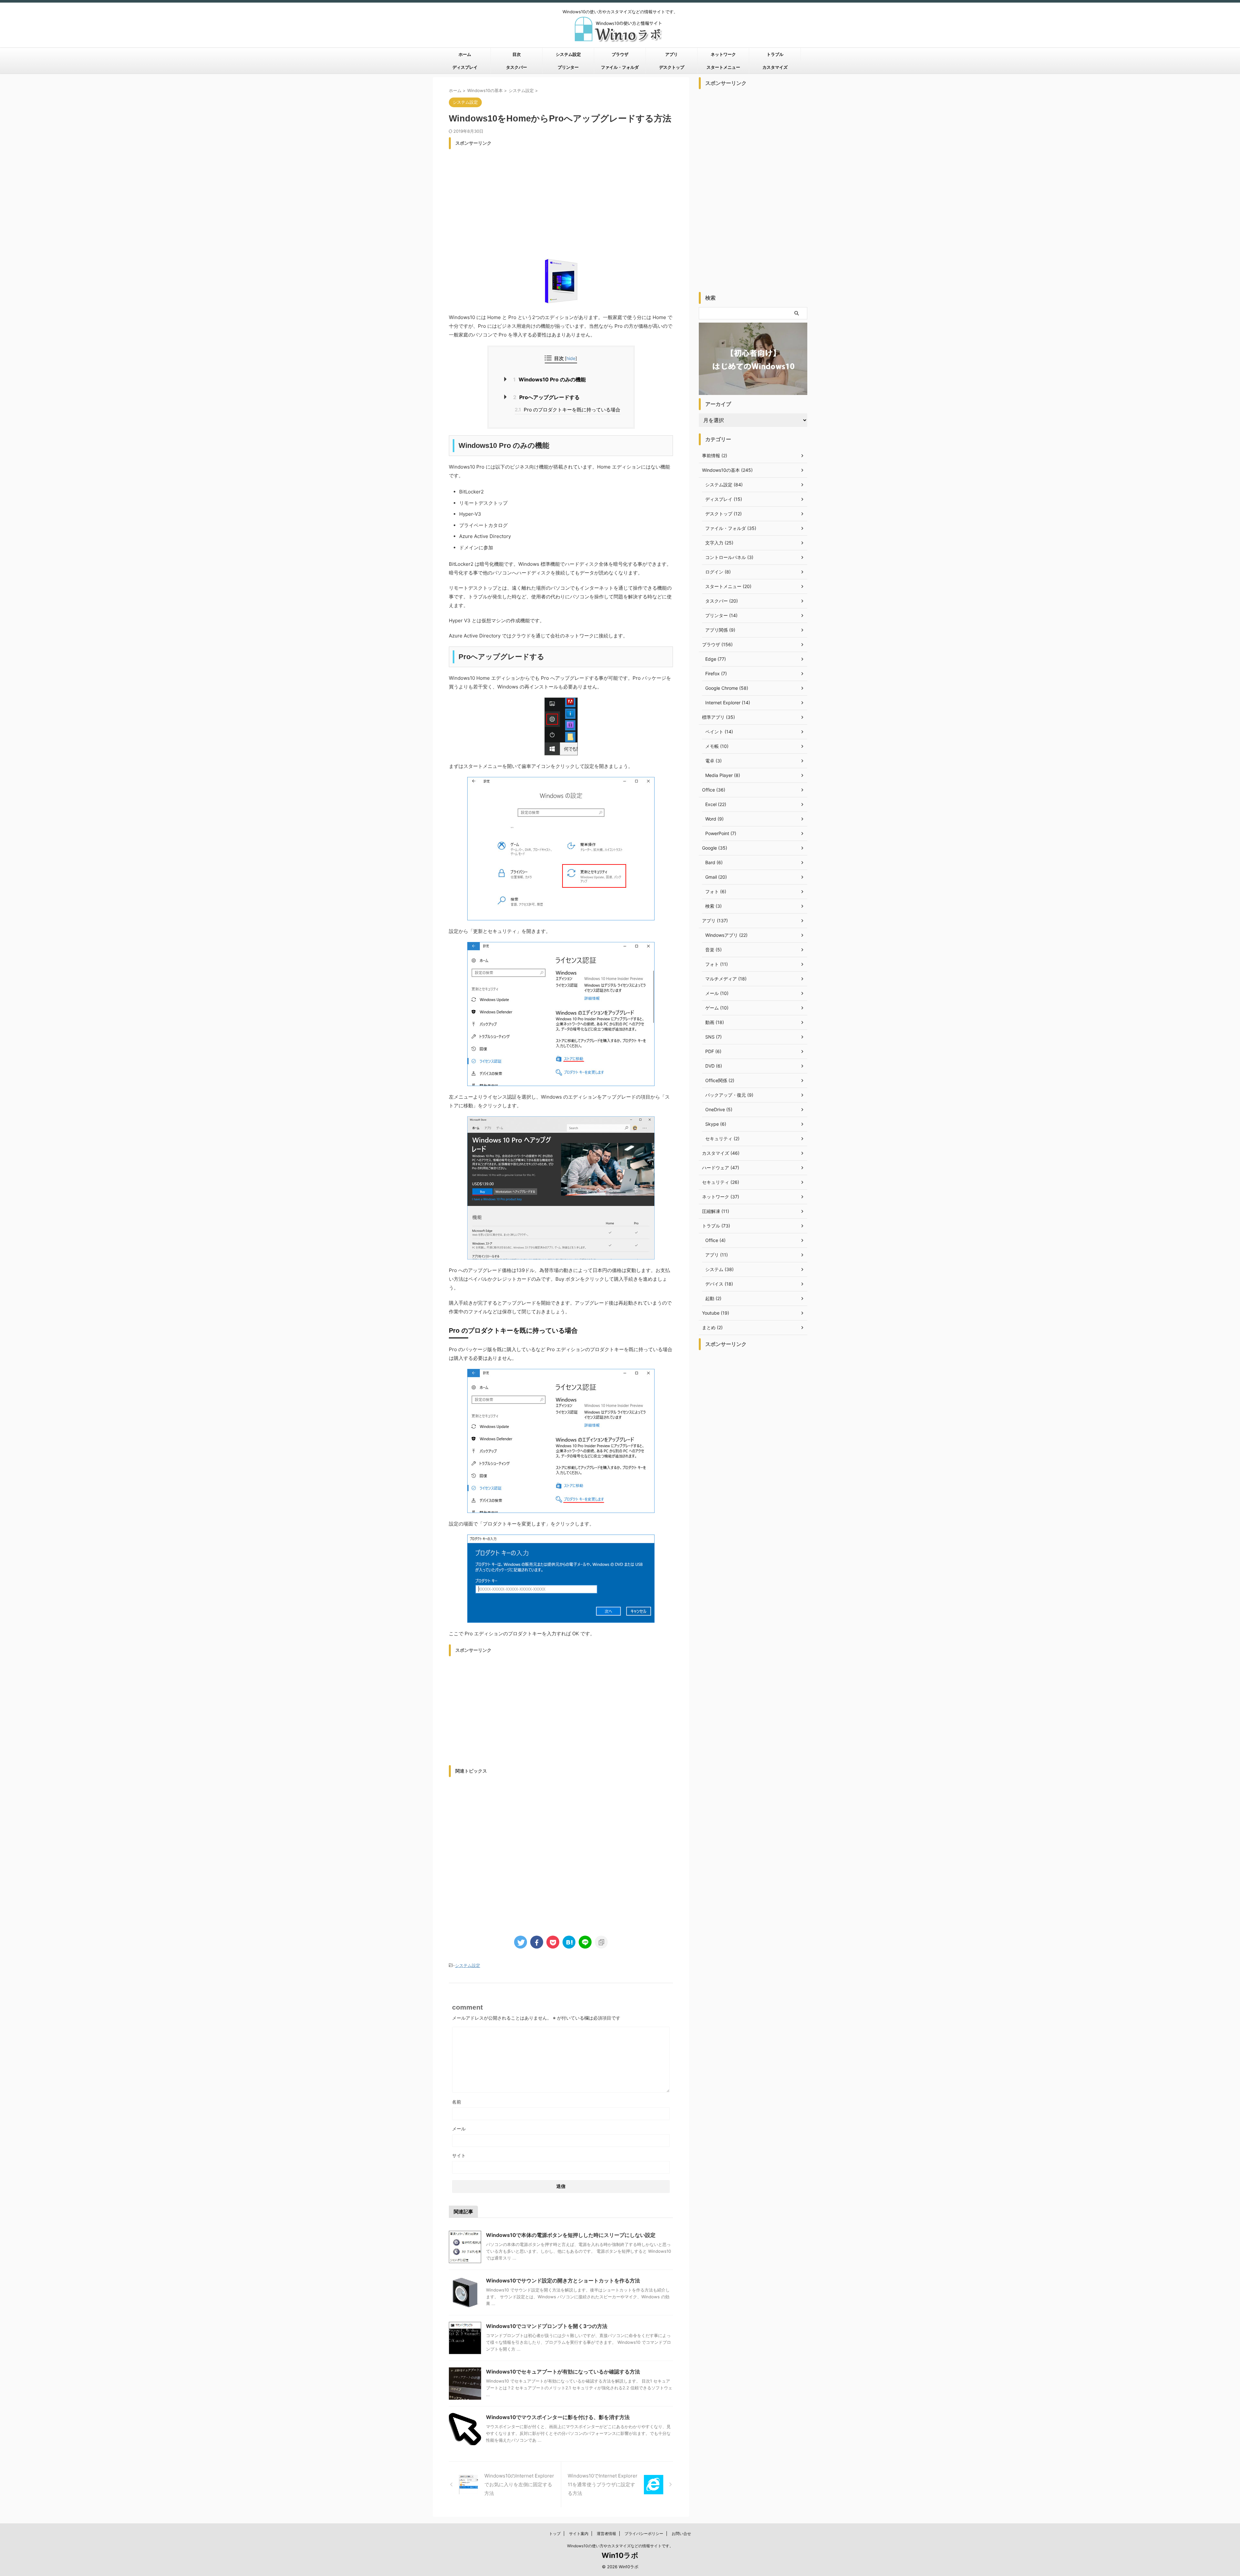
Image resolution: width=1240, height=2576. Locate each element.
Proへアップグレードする (546, 397)
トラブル (775, 54)
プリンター (568, 67)
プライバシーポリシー (644, 2534)
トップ (555, 2534)
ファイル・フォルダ (620, 67)
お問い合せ (681, 2534)
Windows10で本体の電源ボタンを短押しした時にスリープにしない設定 (571, 2235)
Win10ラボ (620, 2555)
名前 (457, 2102)
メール (459, 2129)
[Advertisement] (561, 198)
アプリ (672, 54)
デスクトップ (672, 67)
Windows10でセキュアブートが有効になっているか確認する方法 (563, 2372)
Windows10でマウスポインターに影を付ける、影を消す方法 (558, 2417)
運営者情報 (606, 2534)
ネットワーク (723, 54)
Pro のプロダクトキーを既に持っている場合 (568, 410)
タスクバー (517, 67)
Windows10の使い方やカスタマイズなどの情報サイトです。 (620, 2546)
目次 (517, 54)
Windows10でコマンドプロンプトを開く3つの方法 (547, 2326)
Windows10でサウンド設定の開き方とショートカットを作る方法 (563, 2281)
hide (571, 358)
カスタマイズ (775, 67)
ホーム (465, 54)
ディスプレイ (465, 67)
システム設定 (568, 54)
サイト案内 (579, 2534)
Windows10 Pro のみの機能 (549, 379)
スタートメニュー (723, 67)
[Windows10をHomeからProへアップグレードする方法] (569, 1942)
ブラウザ (620, 54)
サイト (459, 2155)
